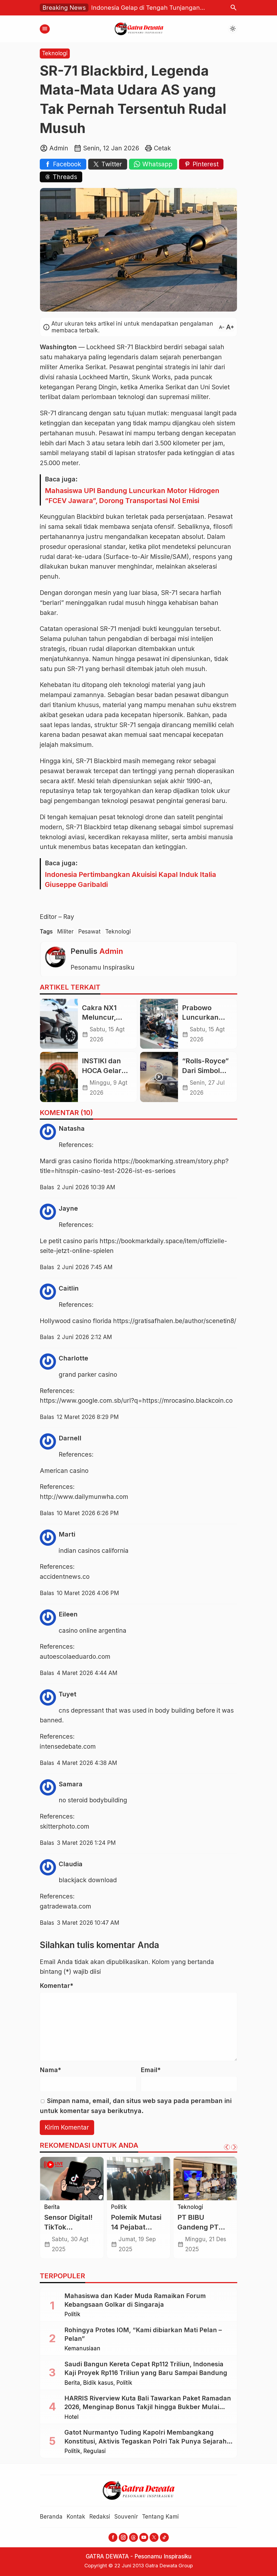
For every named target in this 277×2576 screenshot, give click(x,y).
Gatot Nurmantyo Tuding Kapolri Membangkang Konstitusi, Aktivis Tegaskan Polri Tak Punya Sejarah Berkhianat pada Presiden (146, 2441)
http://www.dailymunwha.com (84, 1497)
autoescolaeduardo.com (75, 1657)
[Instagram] (123, 2537)
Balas (47, 1187)
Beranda (51, 2517)
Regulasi (55, 2214)
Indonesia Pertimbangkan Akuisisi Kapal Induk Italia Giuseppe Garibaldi (131, 879)
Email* (151, 2070)
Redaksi (100, 2517)
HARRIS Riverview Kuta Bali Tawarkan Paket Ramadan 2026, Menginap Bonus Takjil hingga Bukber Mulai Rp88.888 (148, 2407)
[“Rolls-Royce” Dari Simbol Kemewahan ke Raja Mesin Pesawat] (159, 1077)
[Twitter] (154, 2537)
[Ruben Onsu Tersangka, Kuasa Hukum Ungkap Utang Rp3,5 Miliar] (205, 2179)
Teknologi (55, 53)
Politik (72, 2314)
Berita (119, 2207)
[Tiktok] (164, 2537)
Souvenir (126, 2517)
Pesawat (89, 931)
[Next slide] (234, 2147)
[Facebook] (113, 2537)
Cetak (162, 148)
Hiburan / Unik (197, 2207)
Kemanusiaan (82, 2349)
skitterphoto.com (65, 1826)
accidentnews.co (65, 1577)
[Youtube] (144, 2537)
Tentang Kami (160, 2517)
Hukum (187, 2214)
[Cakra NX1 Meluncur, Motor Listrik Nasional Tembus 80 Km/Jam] (59, 1024)
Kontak (76, 2517)
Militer (65, 931)
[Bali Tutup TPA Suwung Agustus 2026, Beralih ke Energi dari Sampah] (139, 2179)
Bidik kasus (98, 2383)
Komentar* (57, 1986)
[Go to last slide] (227, 2147)
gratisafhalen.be (158, 1321)
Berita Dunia (61, 2207)
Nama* (50, 2070)
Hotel (71, 2417)
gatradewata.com (65, 1906)
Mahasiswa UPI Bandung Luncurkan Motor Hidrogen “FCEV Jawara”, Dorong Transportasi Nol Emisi (132, 495)
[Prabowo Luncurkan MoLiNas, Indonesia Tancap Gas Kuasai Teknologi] (159, 1024)
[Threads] (133, 2537)
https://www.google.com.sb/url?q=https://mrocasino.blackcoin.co (136, 1401)
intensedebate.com (68, 1747)
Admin (111, 951)
